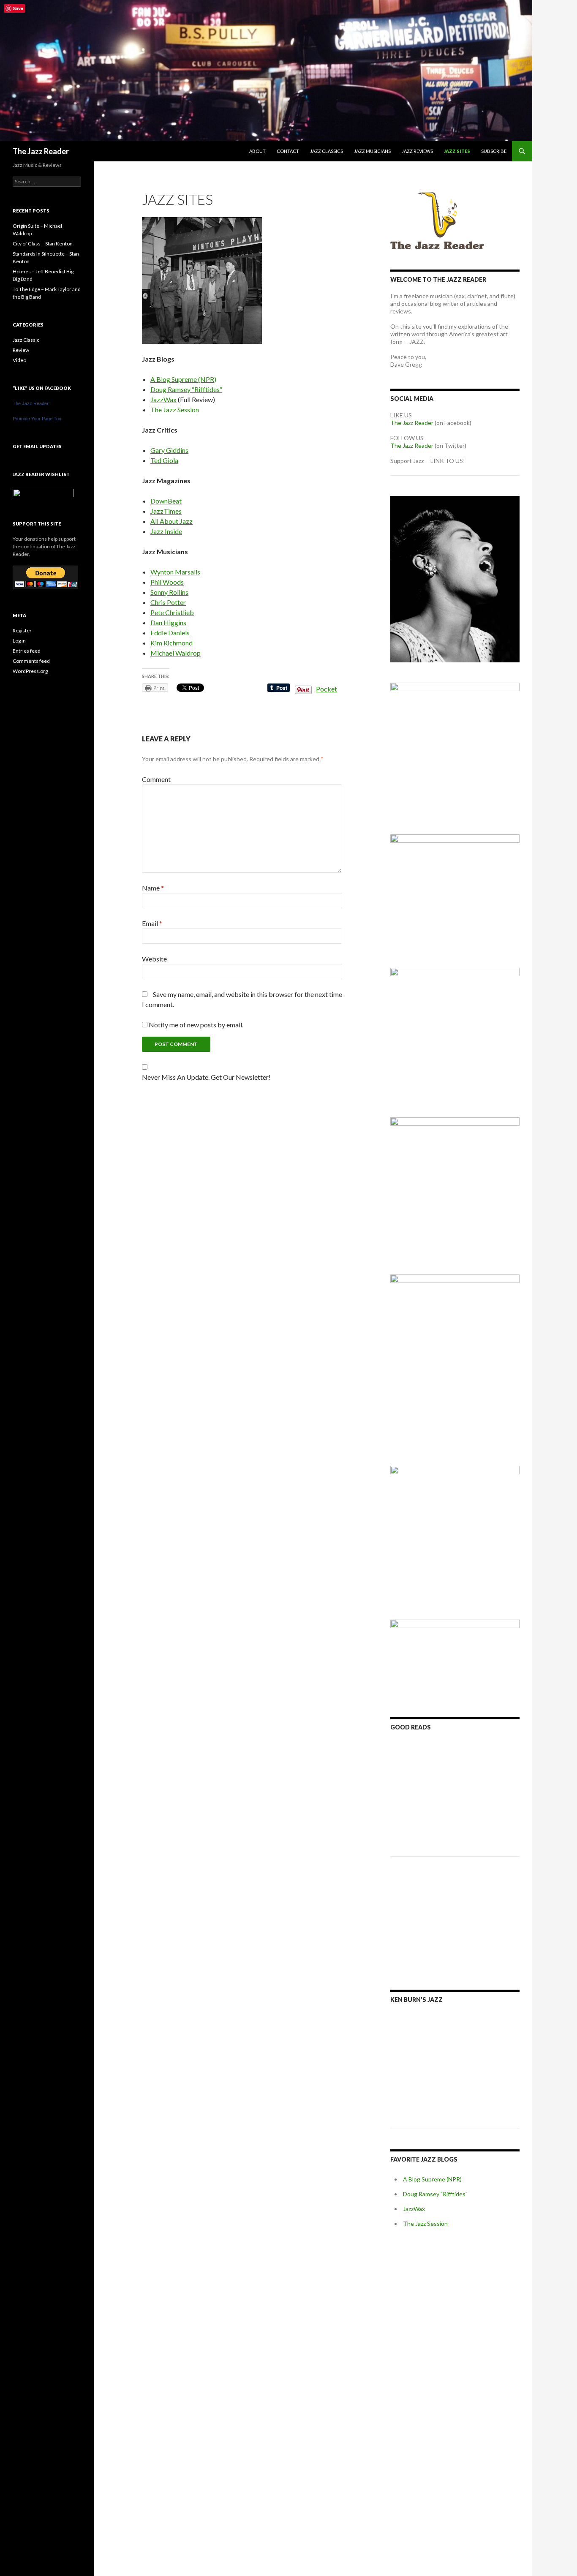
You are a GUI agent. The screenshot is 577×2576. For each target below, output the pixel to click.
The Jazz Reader (41, 151)
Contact (288, 151)
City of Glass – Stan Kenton (43, 244)
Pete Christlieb (172, 612)
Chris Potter (168, 602)
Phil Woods (167, 582)
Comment (156, 779)
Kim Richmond (171, 643)
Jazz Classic (26, 340)
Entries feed (27, 651)
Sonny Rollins (169, 592)
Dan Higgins (168, 622)
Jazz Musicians (372, 151)
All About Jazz (171, 521)
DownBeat (166, 501)
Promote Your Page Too (37, 419)
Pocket (327, 689)
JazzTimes (166, 511)
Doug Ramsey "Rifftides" (435, 2194)
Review (21, 350)
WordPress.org (30, 671)
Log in (19, 641)
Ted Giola (164, 460)
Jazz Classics (327, 151)
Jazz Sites (457, 151)
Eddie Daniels (170, 633)
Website (154, 959)
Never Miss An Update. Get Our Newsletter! (206, 1077)
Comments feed (31, 661)
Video (19, 360)
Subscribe (494, 151)
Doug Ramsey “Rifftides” (186, 389)
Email (152, 923)
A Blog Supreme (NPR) (183, 379)
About (257, 151)
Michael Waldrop (176, 653)
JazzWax (163, 399)
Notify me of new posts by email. (196, 1025)
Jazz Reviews (417, 151)
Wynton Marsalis (175, 572)
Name (153, 888)
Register (22, 630)
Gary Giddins (169, 450)
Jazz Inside (166, 531)
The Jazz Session (175, 410)
